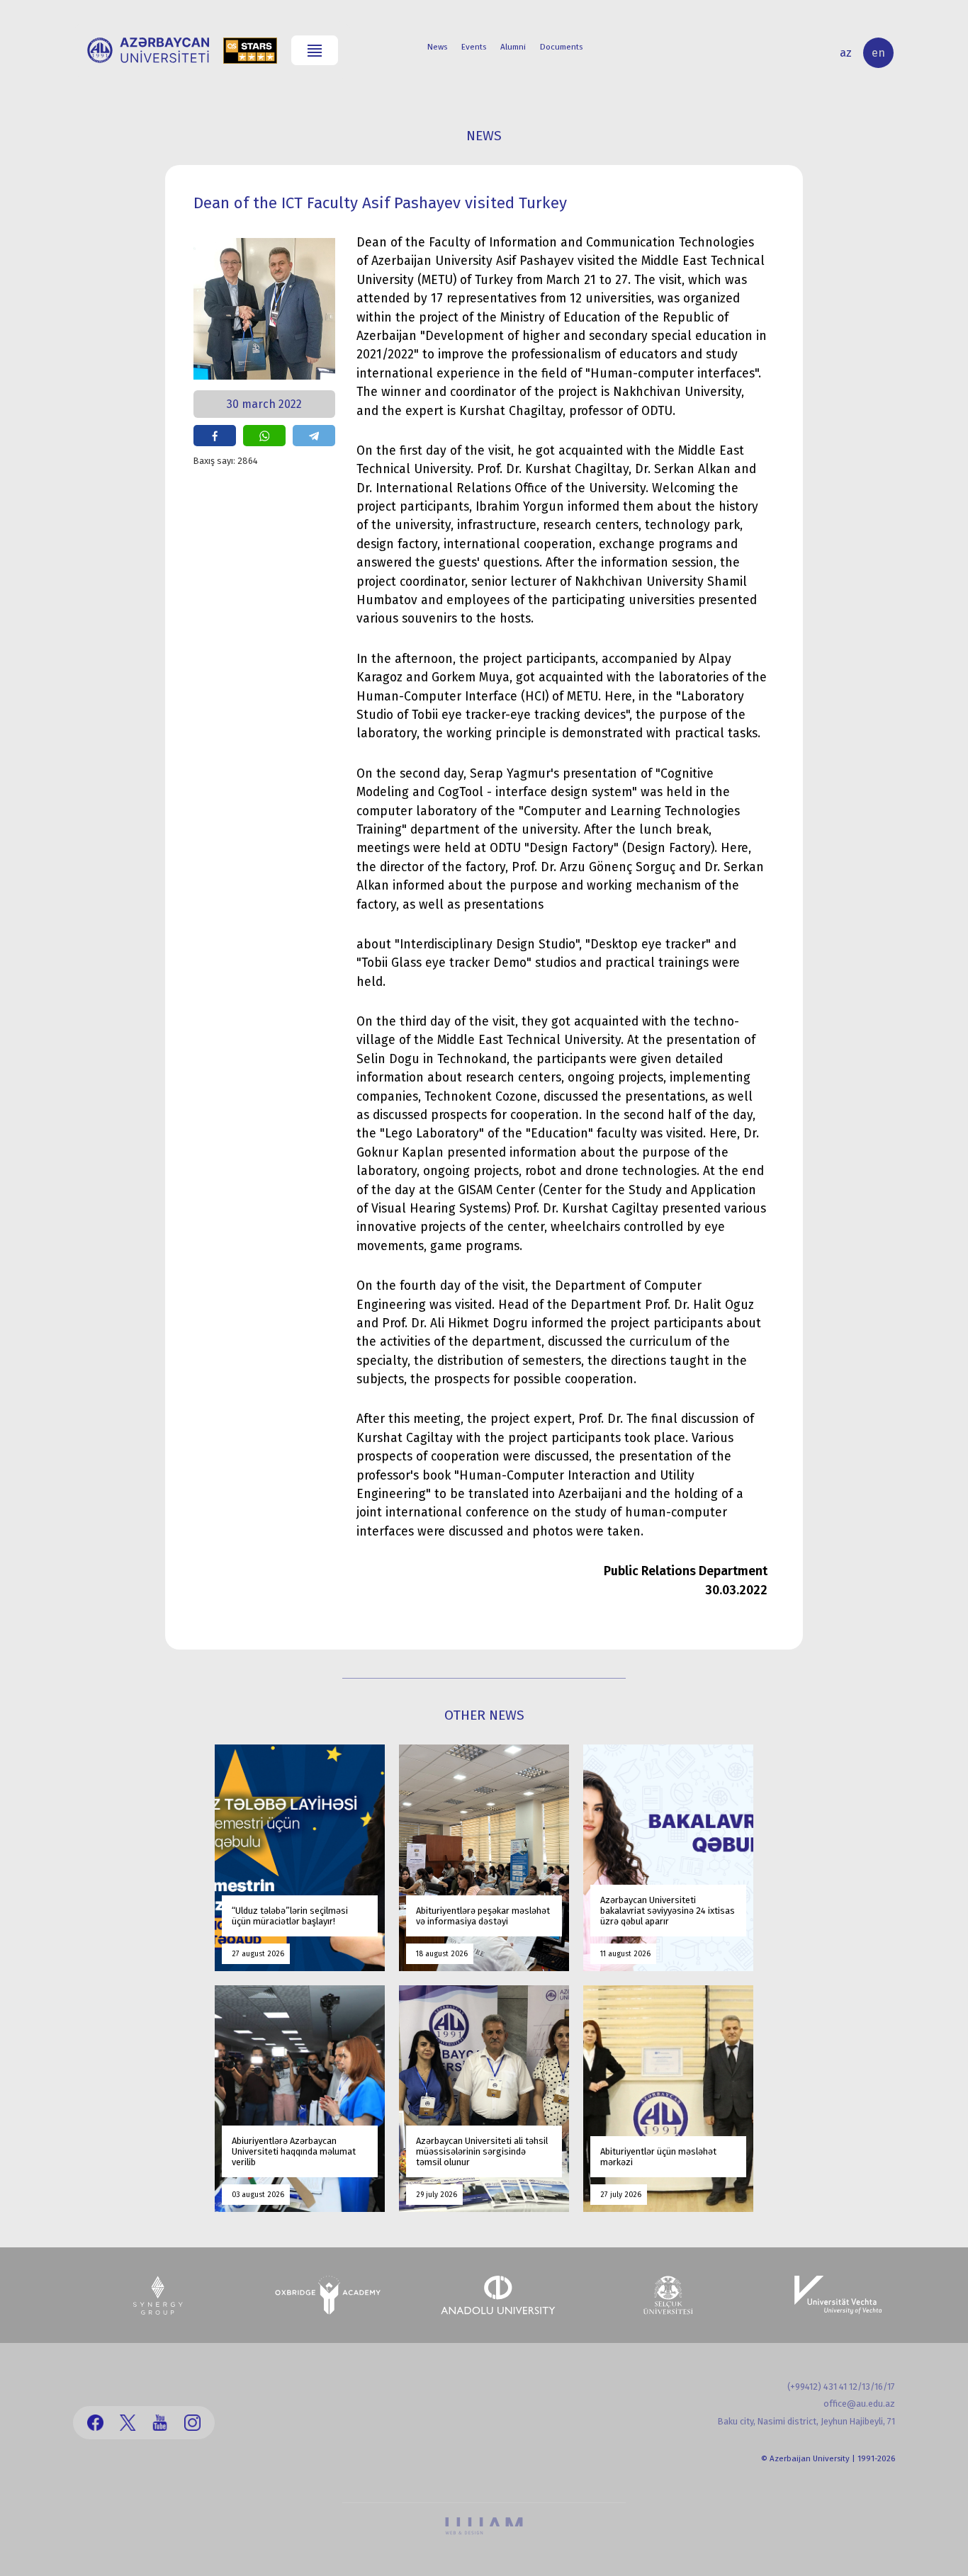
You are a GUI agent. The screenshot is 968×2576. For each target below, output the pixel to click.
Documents (561, 47)
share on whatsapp (264, 436)
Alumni (513, 47)
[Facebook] (95, 2423)
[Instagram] (192, 2423)
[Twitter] (128, 2423)
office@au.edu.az (859, 2404)
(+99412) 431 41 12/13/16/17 (841, 2387)
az (846, 53)
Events (474, 47)
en (878, 53)
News (437, 47)
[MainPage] (148, 50)
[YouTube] (160, 2423)
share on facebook (215, 436)
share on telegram (314, 436)
